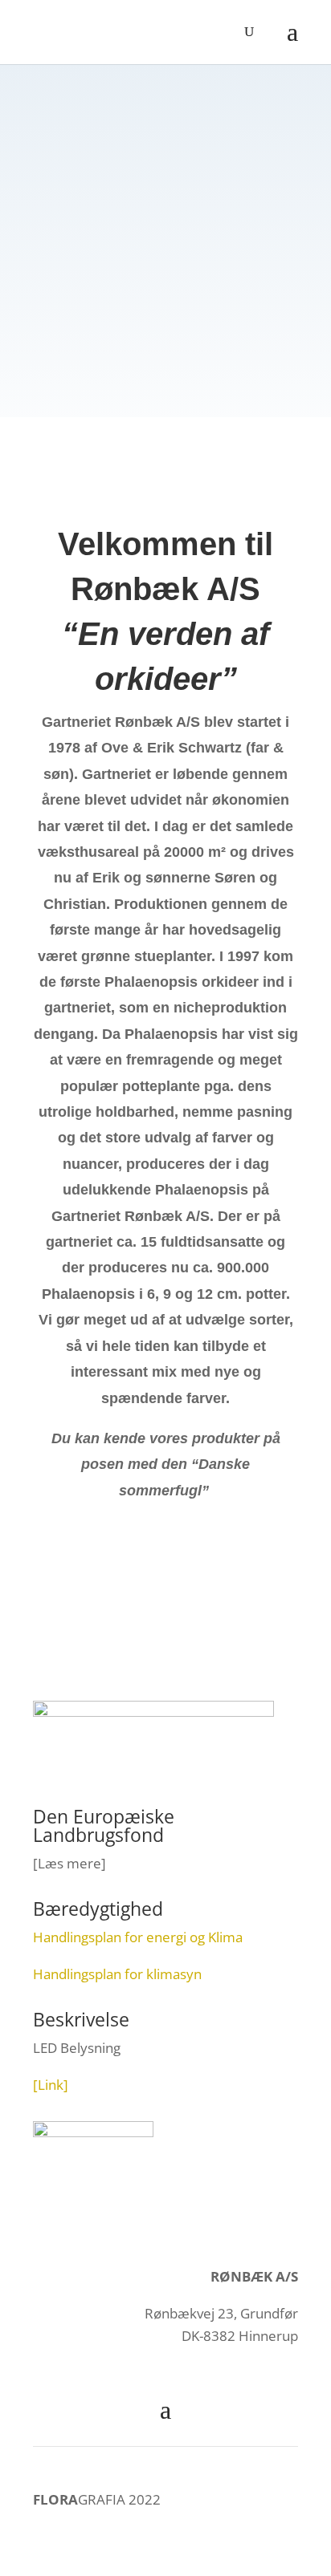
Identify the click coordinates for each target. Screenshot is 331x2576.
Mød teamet (166, 307)
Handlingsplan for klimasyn (117, 1974)
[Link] (51, 2085)
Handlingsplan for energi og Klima (138, 1937)
